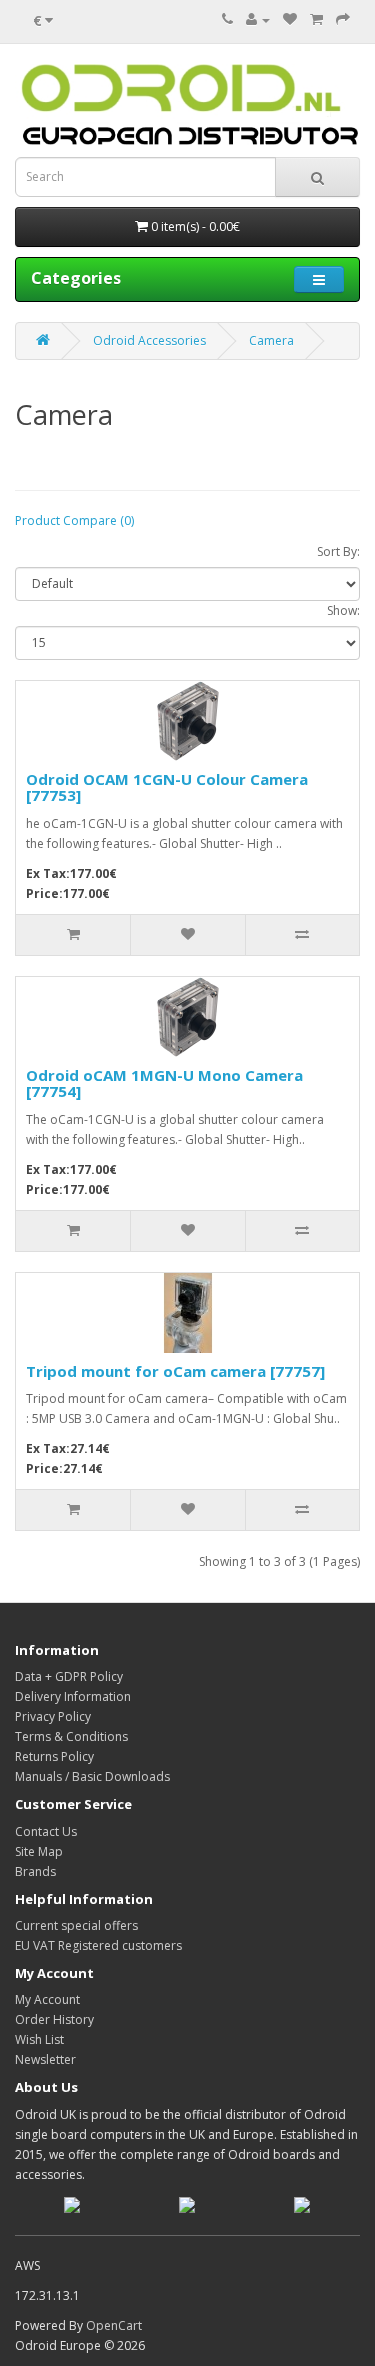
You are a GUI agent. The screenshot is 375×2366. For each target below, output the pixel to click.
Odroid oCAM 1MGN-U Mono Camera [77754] (164, 1083)
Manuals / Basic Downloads (92, 1776)
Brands (35, 1871)
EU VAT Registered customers (98, 1945)
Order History (54, 2019)
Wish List (39, 2039)
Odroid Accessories (149, 340)
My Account (47, 1999)
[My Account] (258, 19)
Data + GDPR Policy (69, 1676)
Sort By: (338, 551)
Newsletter (45, 2059)
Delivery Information (73, 1696)
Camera (271, 340)
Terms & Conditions (71, 1736)
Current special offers (76, 1925)
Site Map (39, 1851)
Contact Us (46, 1831)
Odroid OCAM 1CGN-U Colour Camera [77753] (167, 787)
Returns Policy (54, 1756)
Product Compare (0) (74, 520)
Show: (343, 610)
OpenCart (114, 2325)
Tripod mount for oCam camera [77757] (175, 1371)
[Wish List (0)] (290, 19)
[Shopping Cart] (316, 19)
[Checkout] (343, 19)
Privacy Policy (53, 1716)
